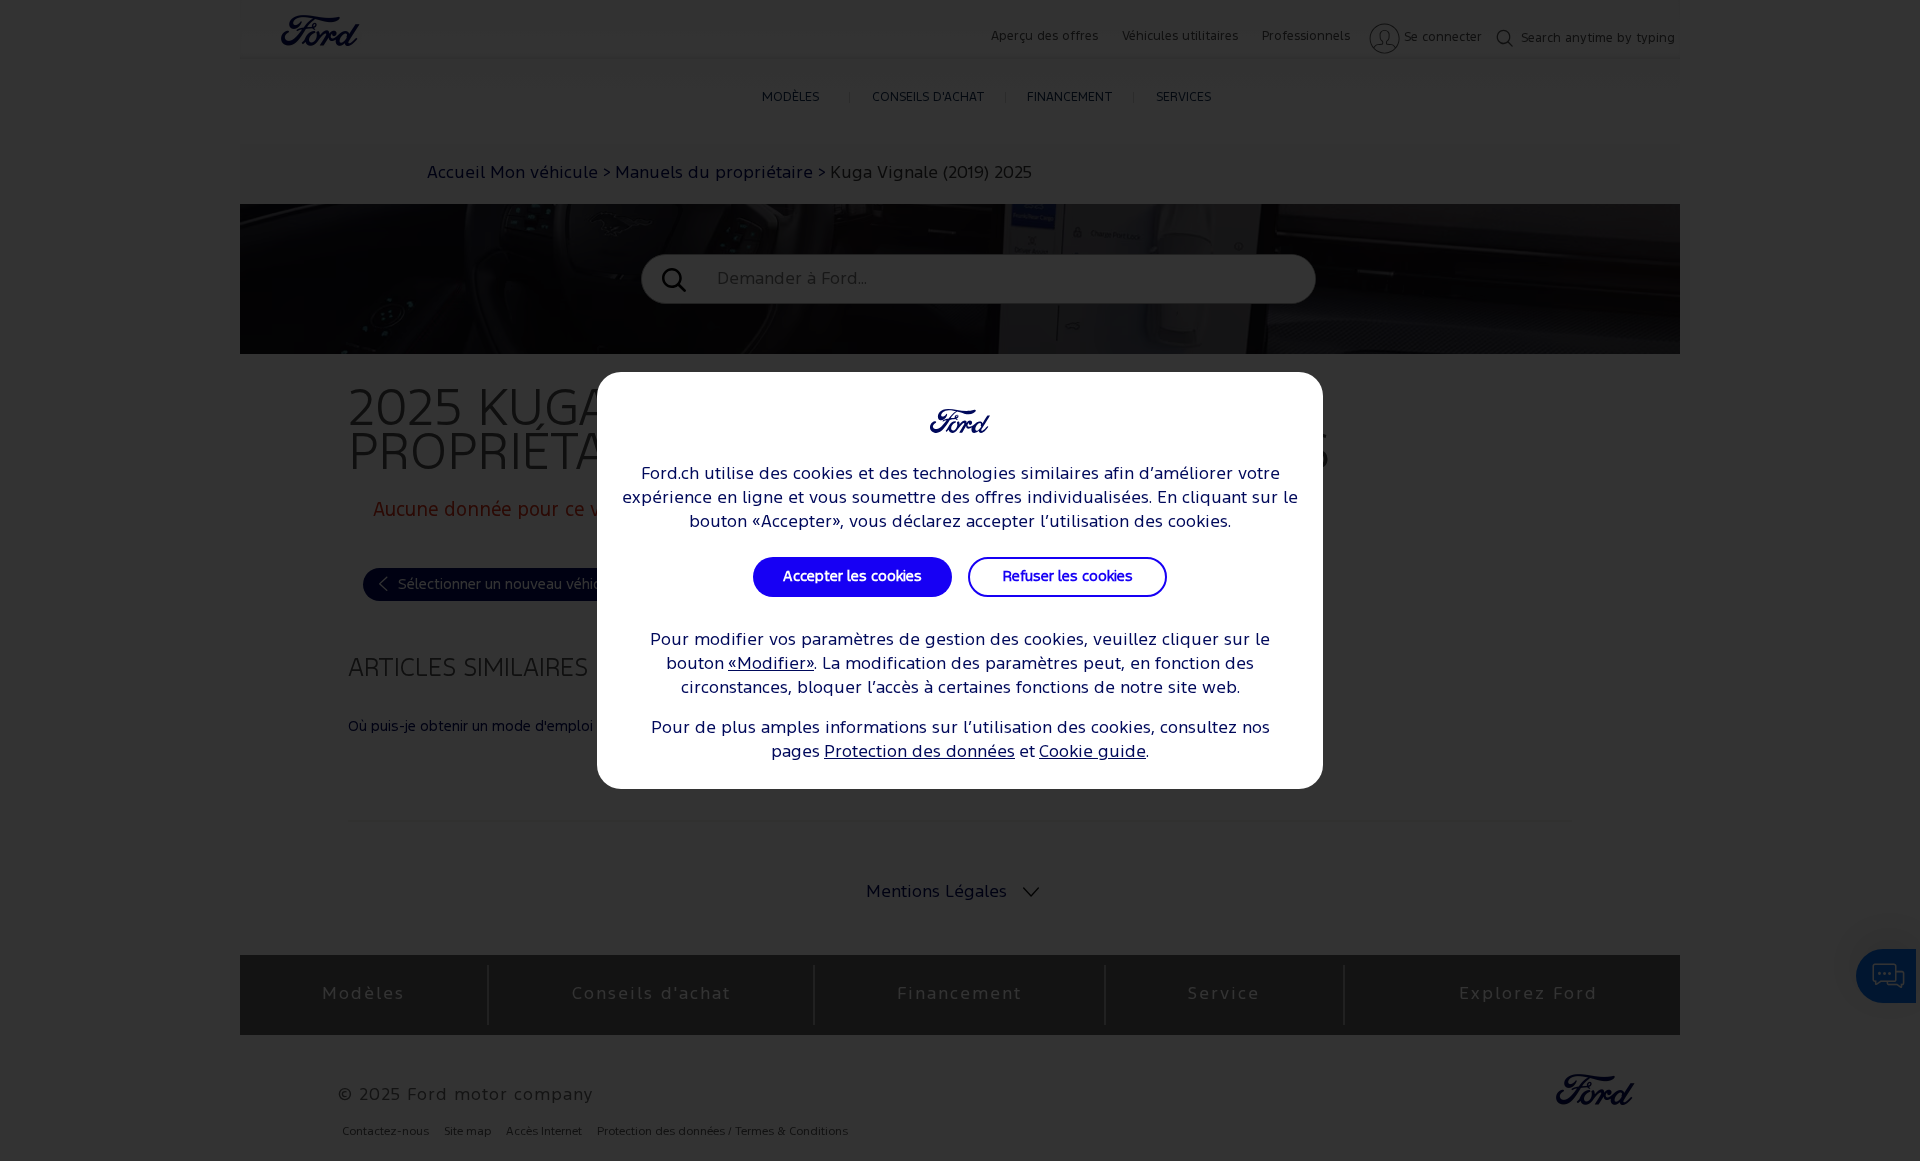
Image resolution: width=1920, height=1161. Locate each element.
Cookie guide (1092, 752)
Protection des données (919, 752)
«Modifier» (771, 664)
